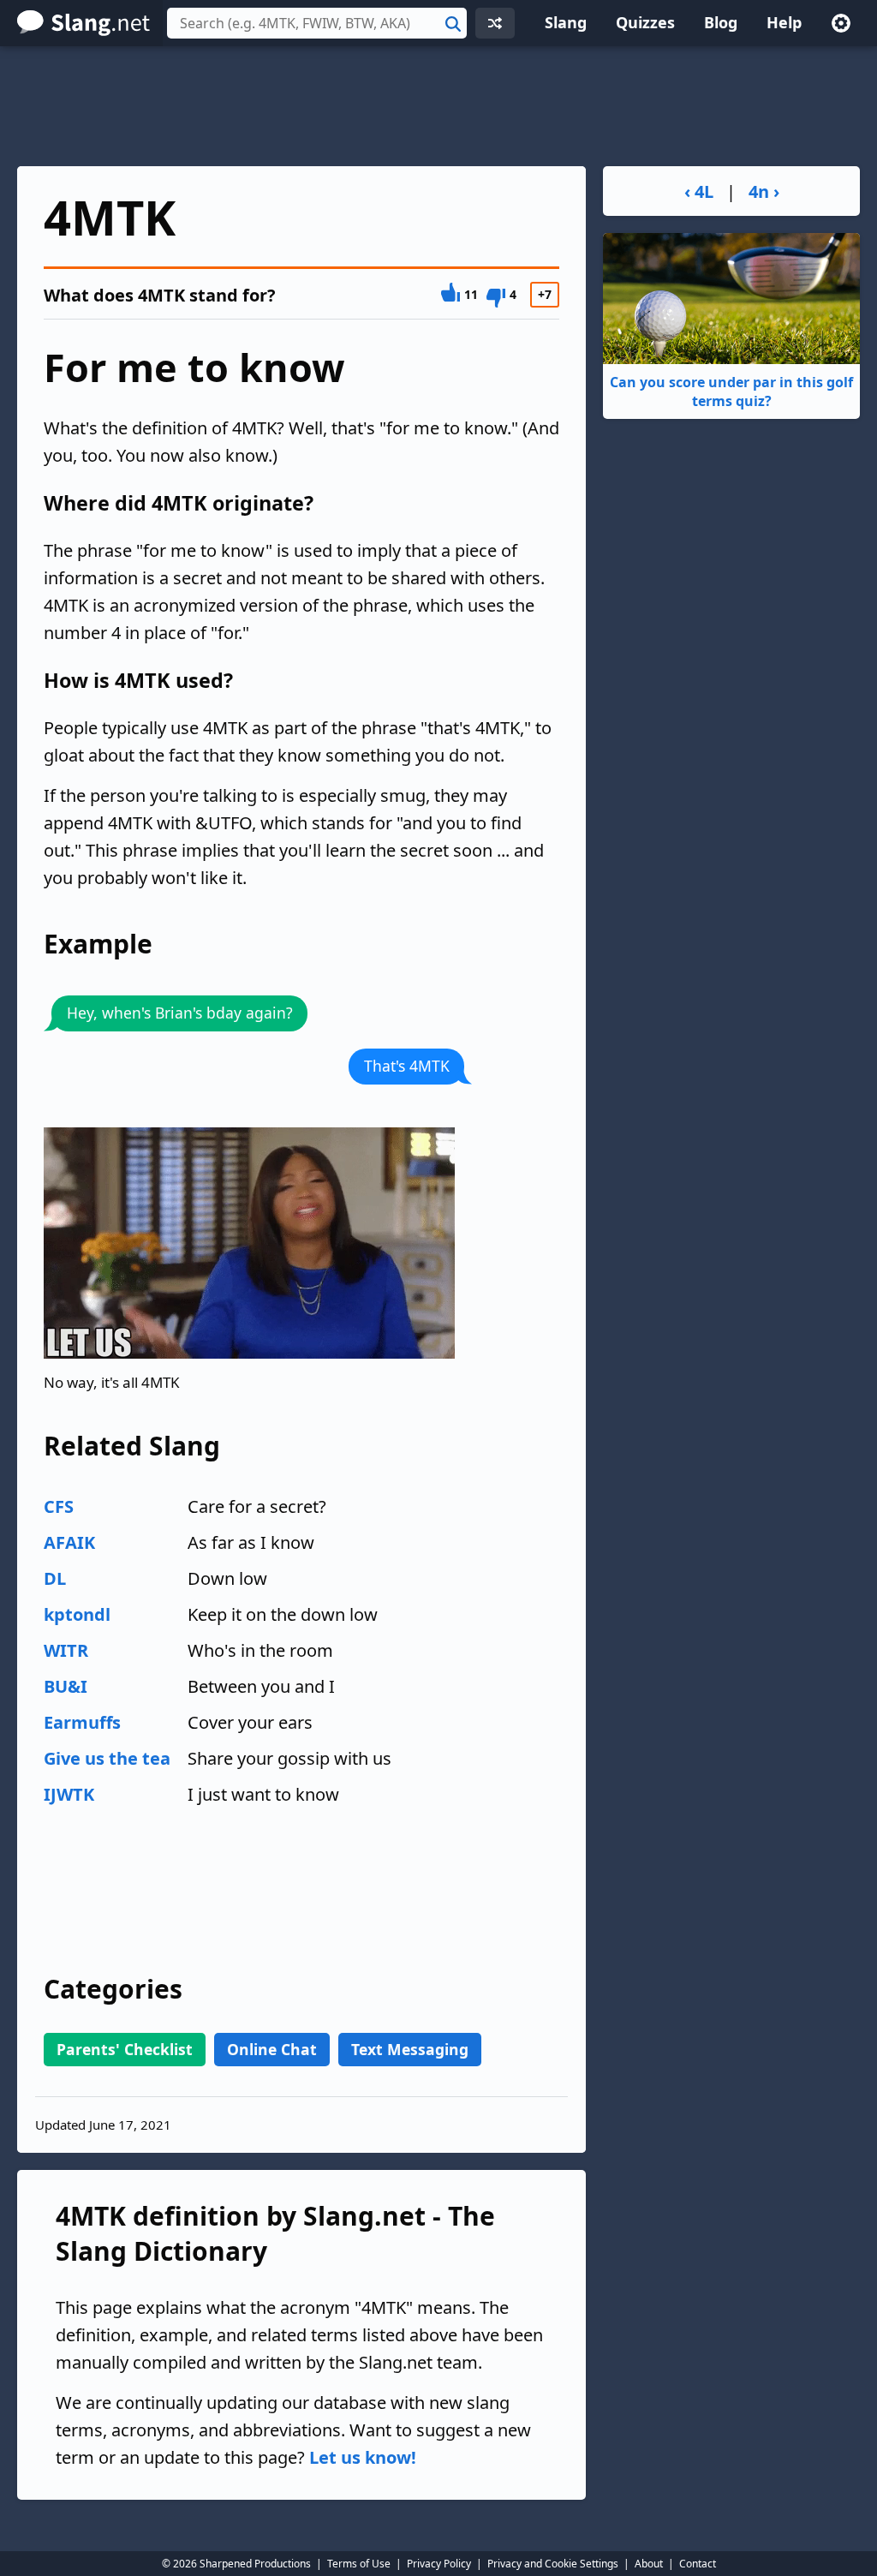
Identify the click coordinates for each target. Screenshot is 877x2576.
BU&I (66, 1686)
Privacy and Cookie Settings (553, 2564)
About (649, 2564)
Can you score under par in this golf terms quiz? (731, 391)
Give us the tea (107, 1758)
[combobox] (317, 23)
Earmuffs (82, 1722)
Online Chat (272, 2049)
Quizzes (645, 22)
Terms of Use (359, 2564)
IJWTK (69, 1794)
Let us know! (363, 2457)
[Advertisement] (438, 106)
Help (784, 22)
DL (55, 1578)
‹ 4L (699, 191)
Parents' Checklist (125, 2049)
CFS (59, 1506)
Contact (698, 2564)
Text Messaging (410, 2049)
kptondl (77, 1614)
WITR (66, 1650)
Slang (566, 22)
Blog (721, 22)
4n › (764, 191)
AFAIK (69, 1542)
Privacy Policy (439, 2564)
